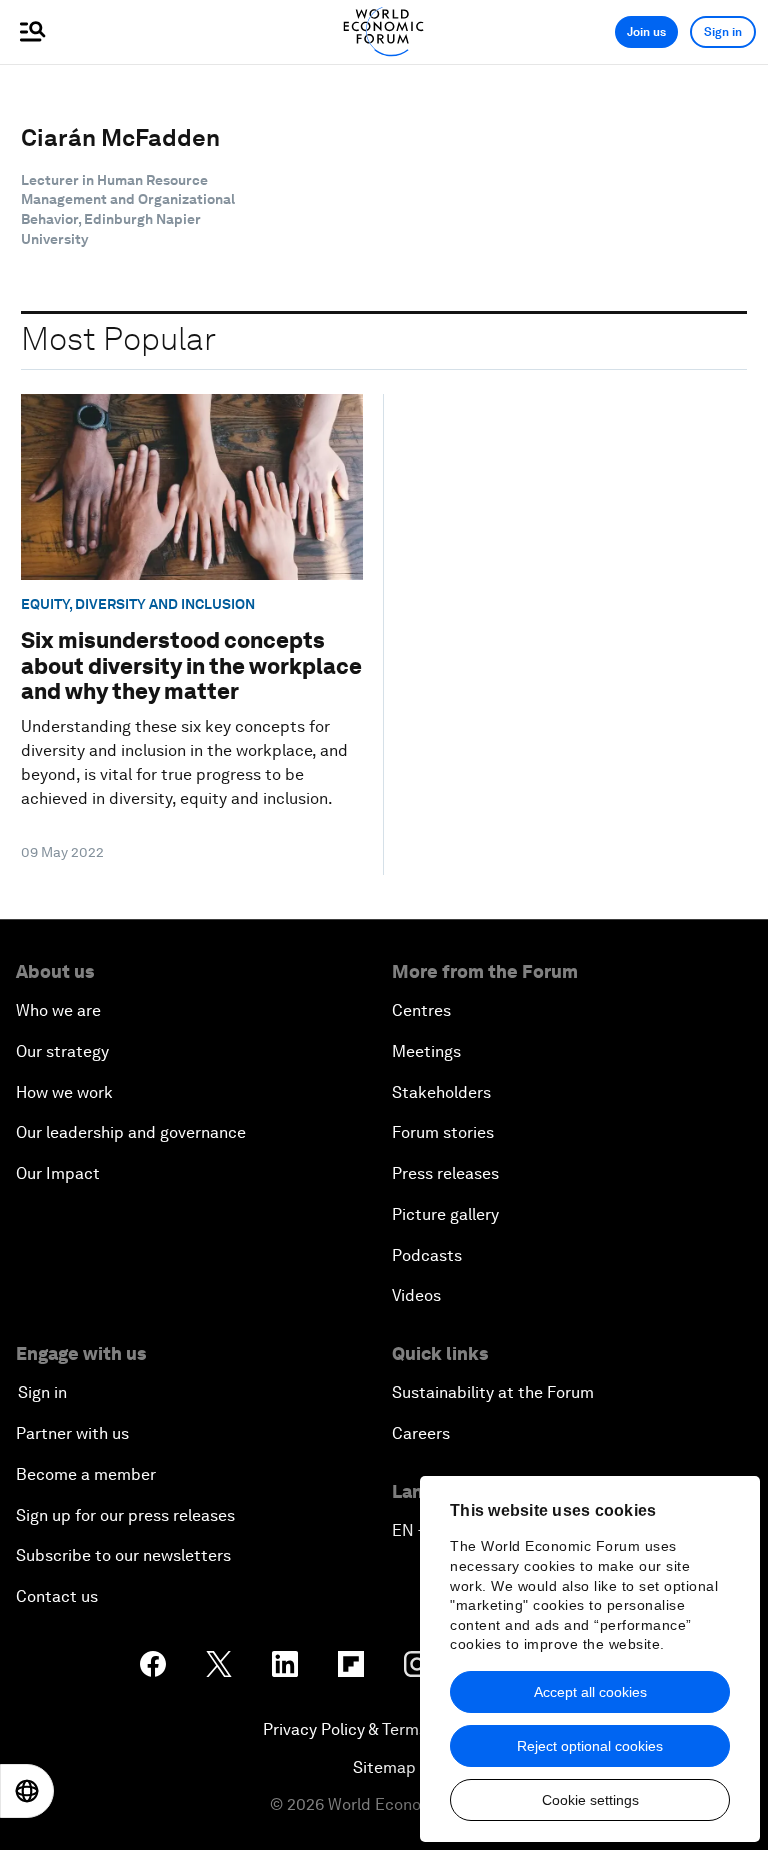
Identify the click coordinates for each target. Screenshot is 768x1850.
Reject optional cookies (590, 1746)
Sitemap (384, 1767)
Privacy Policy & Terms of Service (384, 1729)
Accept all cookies (590, 1692)
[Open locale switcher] (27, 1791)
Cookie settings (590, 1800)
